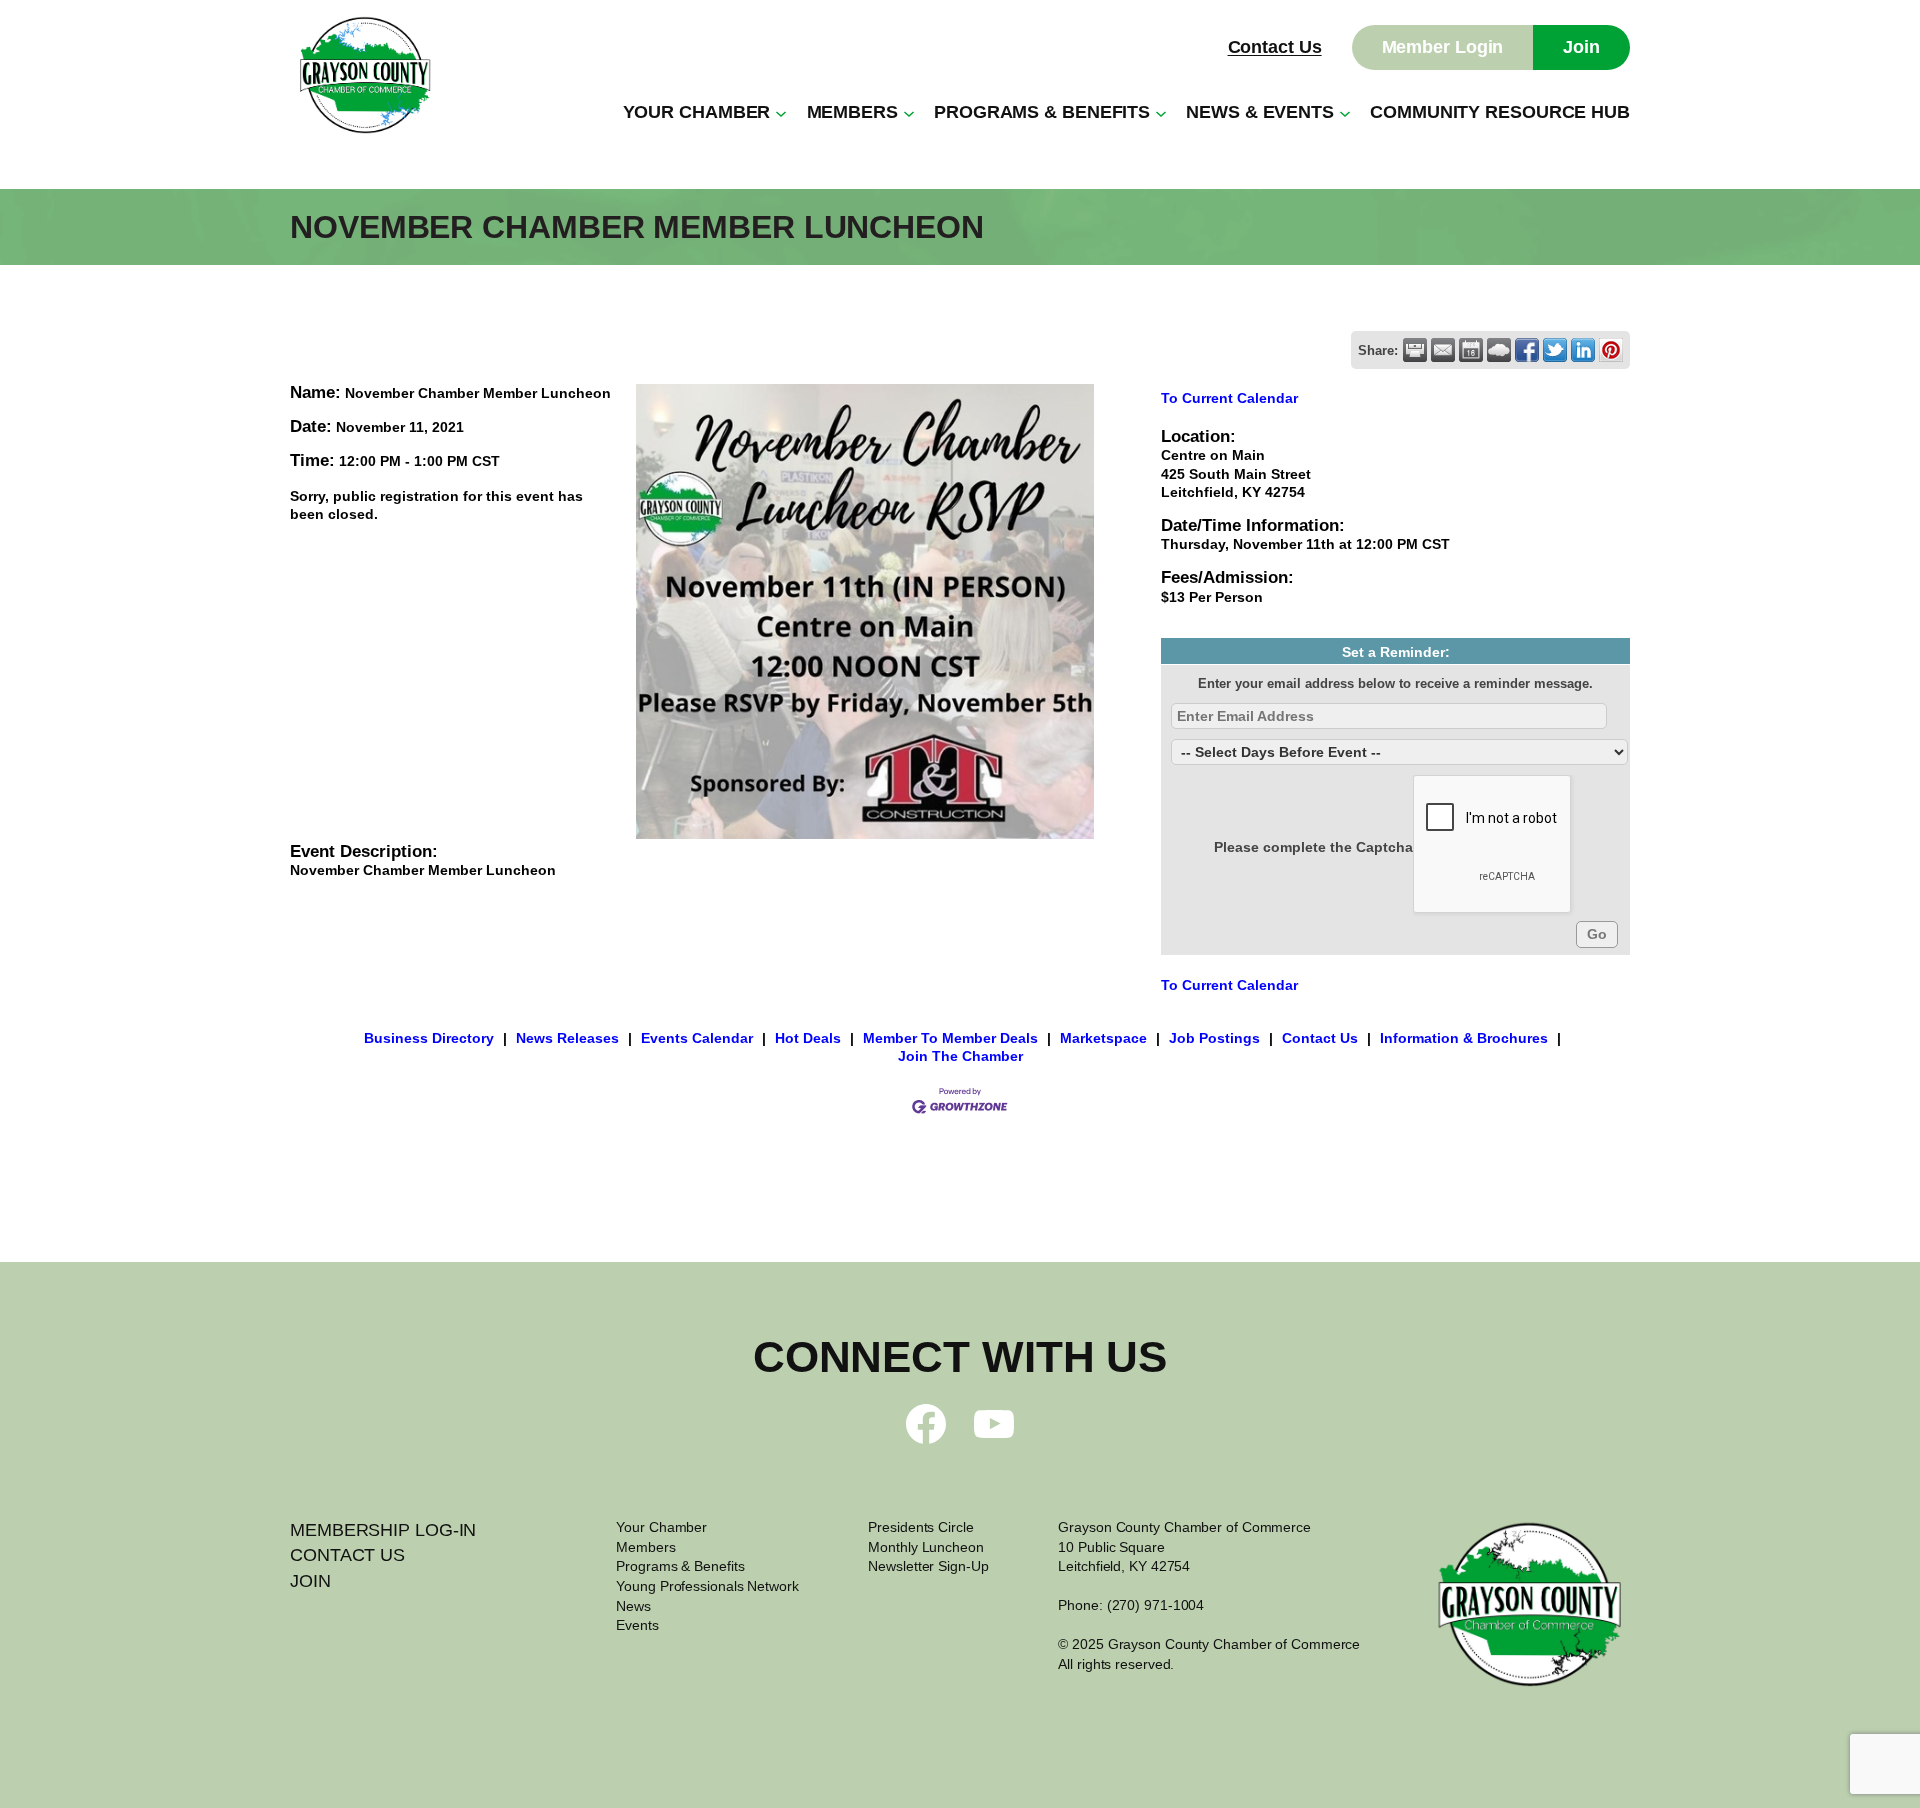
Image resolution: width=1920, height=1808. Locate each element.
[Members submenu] (909, 113)
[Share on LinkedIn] (1583, 350)
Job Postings (1214, 1038)
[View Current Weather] (1499, 350)
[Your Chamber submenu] (781, 113)
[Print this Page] (1415, 350)
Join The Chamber (960, 1056)
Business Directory (429, 1038)
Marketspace (1103, 1038)
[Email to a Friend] (1443, 350)
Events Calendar (697, 1038)
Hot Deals (808, 1038)
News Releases (567, 1038)
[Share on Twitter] (1555, 350)
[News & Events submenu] (1345, 113)
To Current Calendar (1229, 398)
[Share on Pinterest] (1611, 350)
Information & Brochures (1464, 1038)
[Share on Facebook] (1527, 350)
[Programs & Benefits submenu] (1161, 113)
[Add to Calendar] (1471, 350)
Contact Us (1275, 47)
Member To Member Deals (950, 1038)
